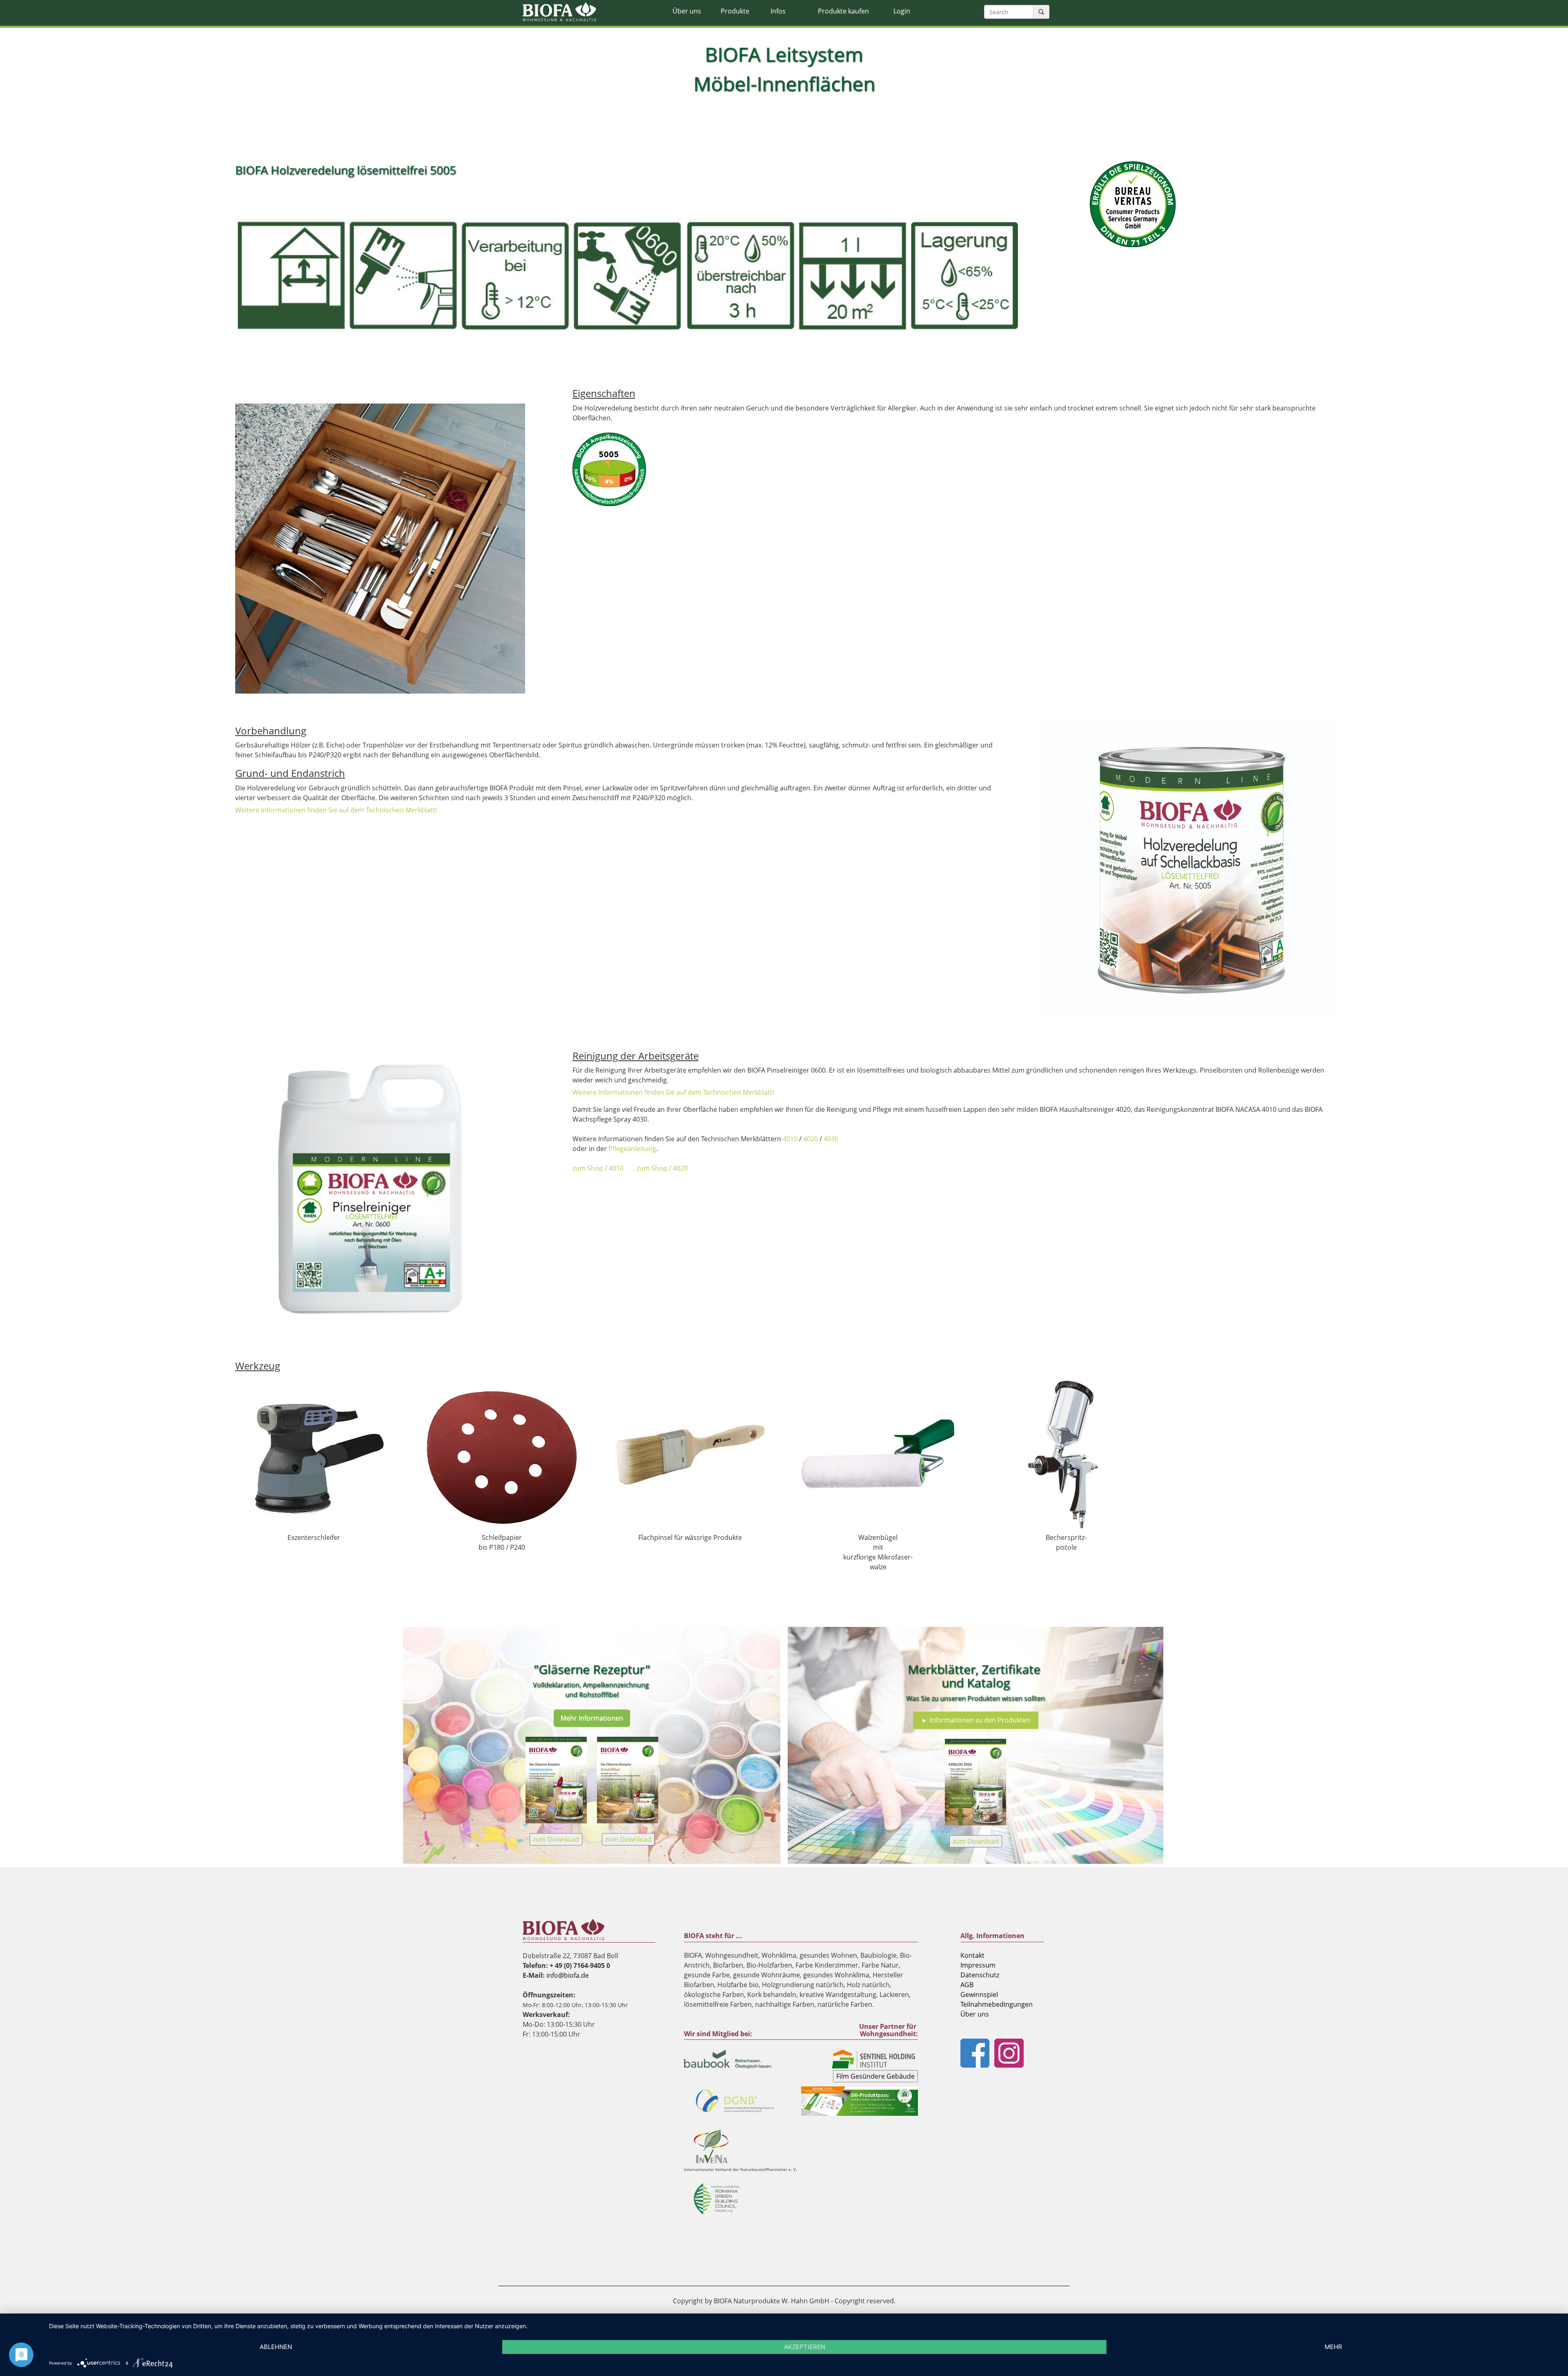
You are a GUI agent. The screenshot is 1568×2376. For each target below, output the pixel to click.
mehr (1333, 2347)
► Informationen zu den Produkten (976, 1720)
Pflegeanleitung (632, 1149)
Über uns (687, 11)
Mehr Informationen (592, 1718)
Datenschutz (980, 1975)
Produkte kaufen (843, 11)
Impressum (978, 1965)
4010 (790, 1139)
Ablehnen (276, 2347)
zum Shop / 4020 (662, 1168)
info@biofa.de (568, 1975)
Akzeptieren (805, 2347)
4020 (811, 1139)
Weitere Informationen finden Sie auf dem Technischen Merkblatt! (336, 810)
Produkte (735, 11)
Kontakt (972, 1955)
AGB (967, 1985)
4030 (831, 1139)
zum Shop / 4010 (598, 1168)
